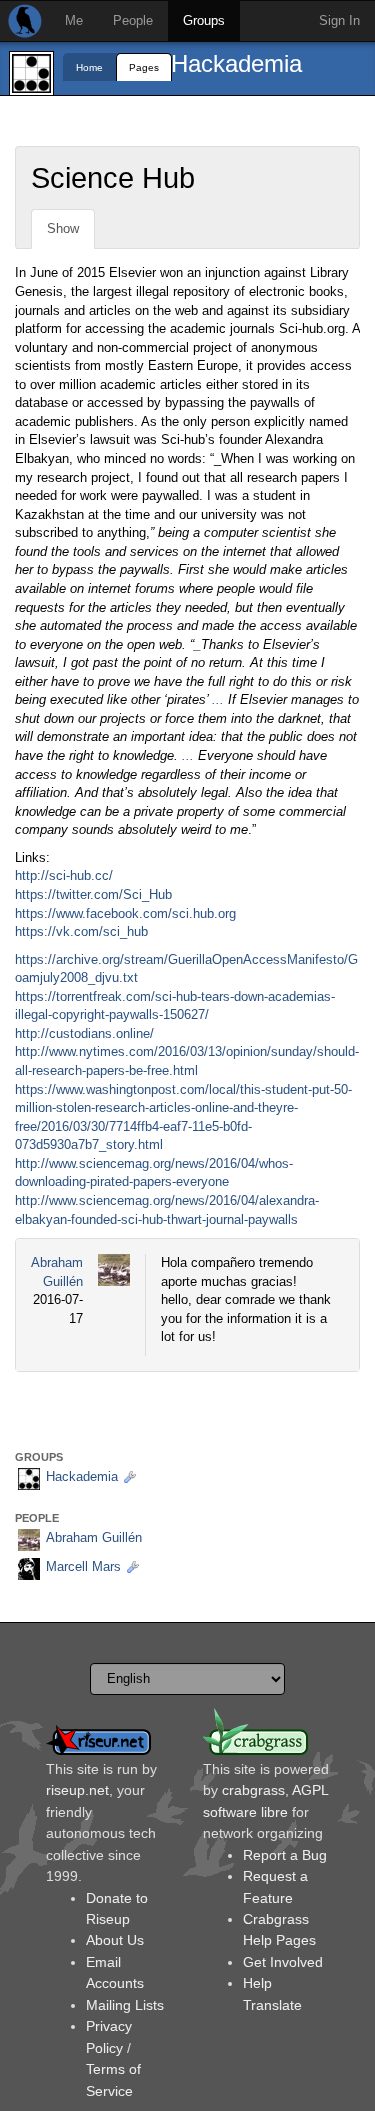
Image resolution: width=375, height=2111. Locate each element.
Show (63, 228)
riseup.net (77, 1790)
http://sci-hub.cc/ (64, 875)
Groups (204, 20)
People (133, 20)
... (218, 699)
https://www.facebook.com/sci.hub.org (125, 913)
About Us (115, 1940)
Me (74, 20)
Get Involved (283, 1962)
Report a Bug (285, 1855)
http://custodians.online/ (84, 1033)
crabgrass (253, 1790)
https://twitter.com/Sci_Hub (93, 894)
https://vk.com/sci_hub (81, 931)
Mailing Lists (125, 2005)
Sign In (339, 20)
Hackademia (236, 63)
